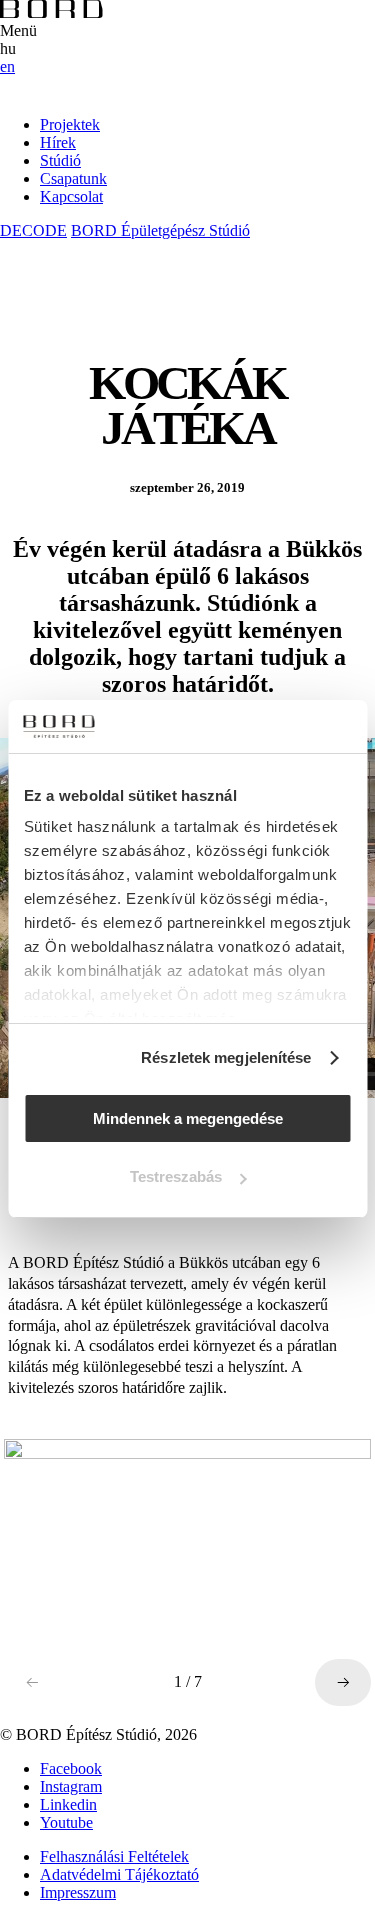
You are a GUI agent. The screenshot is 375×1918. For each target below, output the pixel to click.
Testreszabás (176, 1176)
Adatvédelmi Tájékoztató (119, 1874)
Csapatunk (73, 178)
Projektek (70, 124)
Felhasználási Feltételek (114, 1856)
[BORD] (51, 12)
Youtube (66, 1822)
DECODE (33, 230)
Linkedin (68, 1804)
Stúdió (60, 160)
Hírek (58, 142)
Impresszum (78, 1892)
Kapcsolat (71, 196)
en (7, 66)
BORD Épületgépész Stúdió (160, 230)
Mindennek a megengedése (188, 1118)
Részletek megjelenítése (226, 1057)
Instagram (71, 1786)
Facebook (71, 1768)
